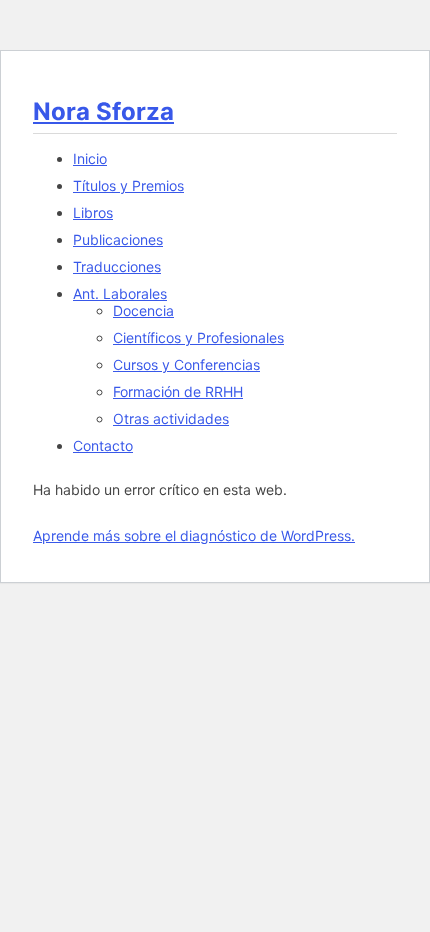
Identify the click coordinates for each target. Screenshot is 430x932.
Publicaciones (118, 239)
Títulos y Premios (128, 185)
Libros (93, 212)
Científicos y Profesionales (198, 337)
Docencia (143, 310)
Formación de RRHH (178, 391)
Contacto (103, 445)
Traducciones (117, 266)
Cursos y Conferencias (186, 364)
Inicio (90, 158)
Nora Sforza (103, 111)
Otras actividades (171, 418)
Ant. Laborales (120, 293)
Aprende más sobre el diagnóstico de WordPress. (194, 535)
